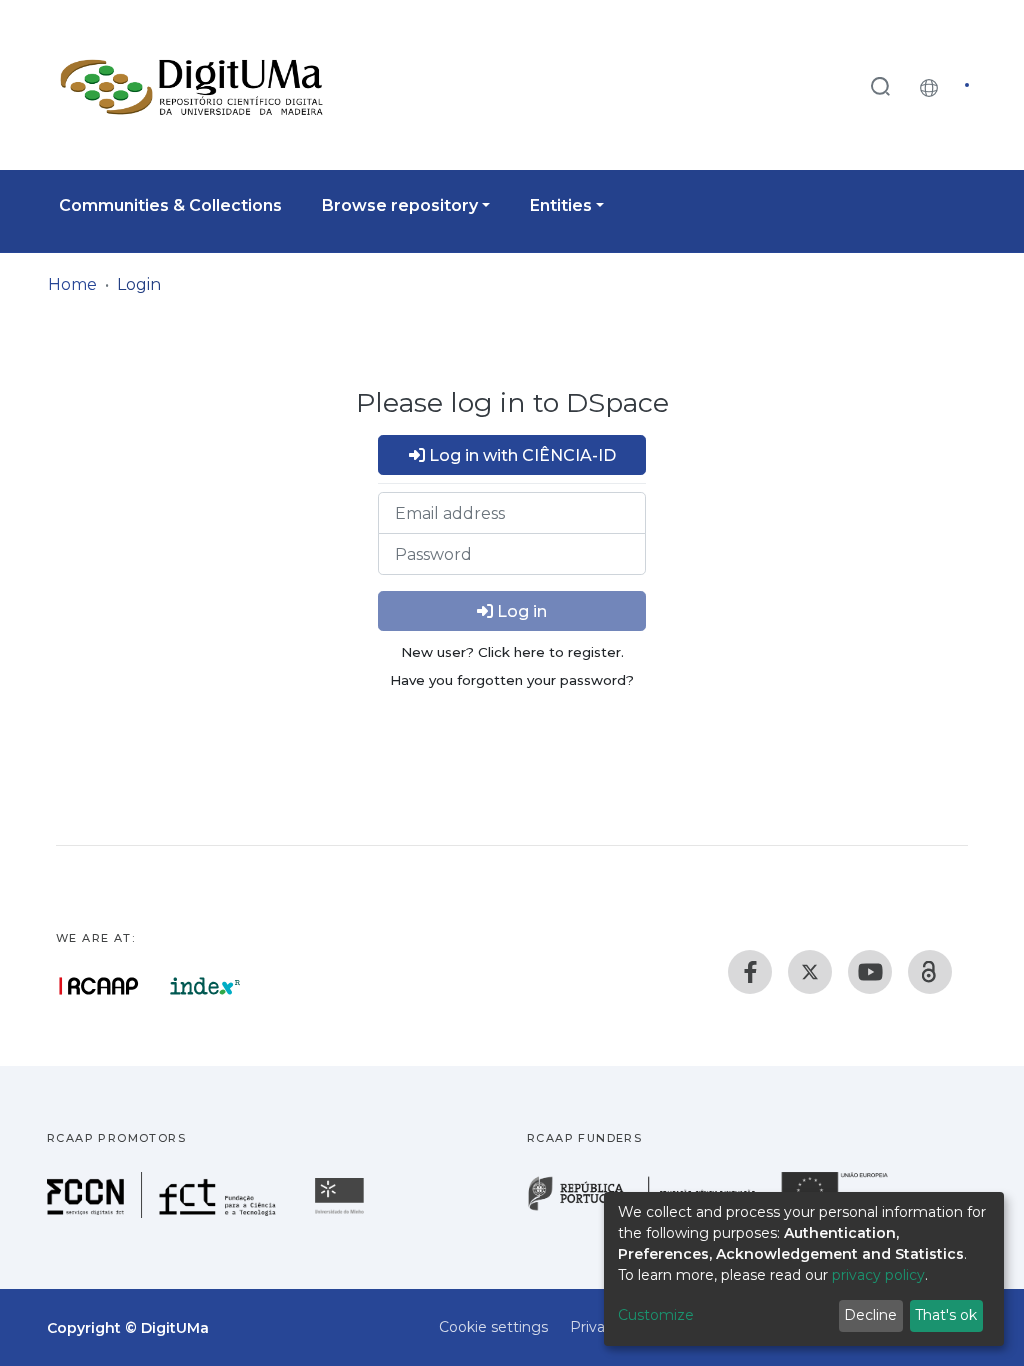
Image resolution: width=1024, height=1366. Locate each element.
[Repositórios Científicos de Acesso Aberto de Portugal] (99, 986)
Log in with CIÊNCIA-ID (520, 455)
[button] (934, 85)
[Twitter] (810, 972)
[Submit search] (880, 85)
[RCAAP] (930, 972)
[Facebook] (750, 972)
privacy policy (878, 1275)
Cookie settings (493, 1327)
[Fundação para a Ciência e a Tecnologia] (164, 1212)
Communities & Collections (170, 205)
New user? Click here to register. (512, 652)
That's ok (946, 1315)
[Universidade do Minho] (342, 1212)
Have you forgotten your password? (512, 680)
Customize (656, 1315)
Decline (870, 1315)
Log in (520, 611)
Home (72, 284)
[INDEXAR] (205, 986)
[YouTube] (870, 972)
